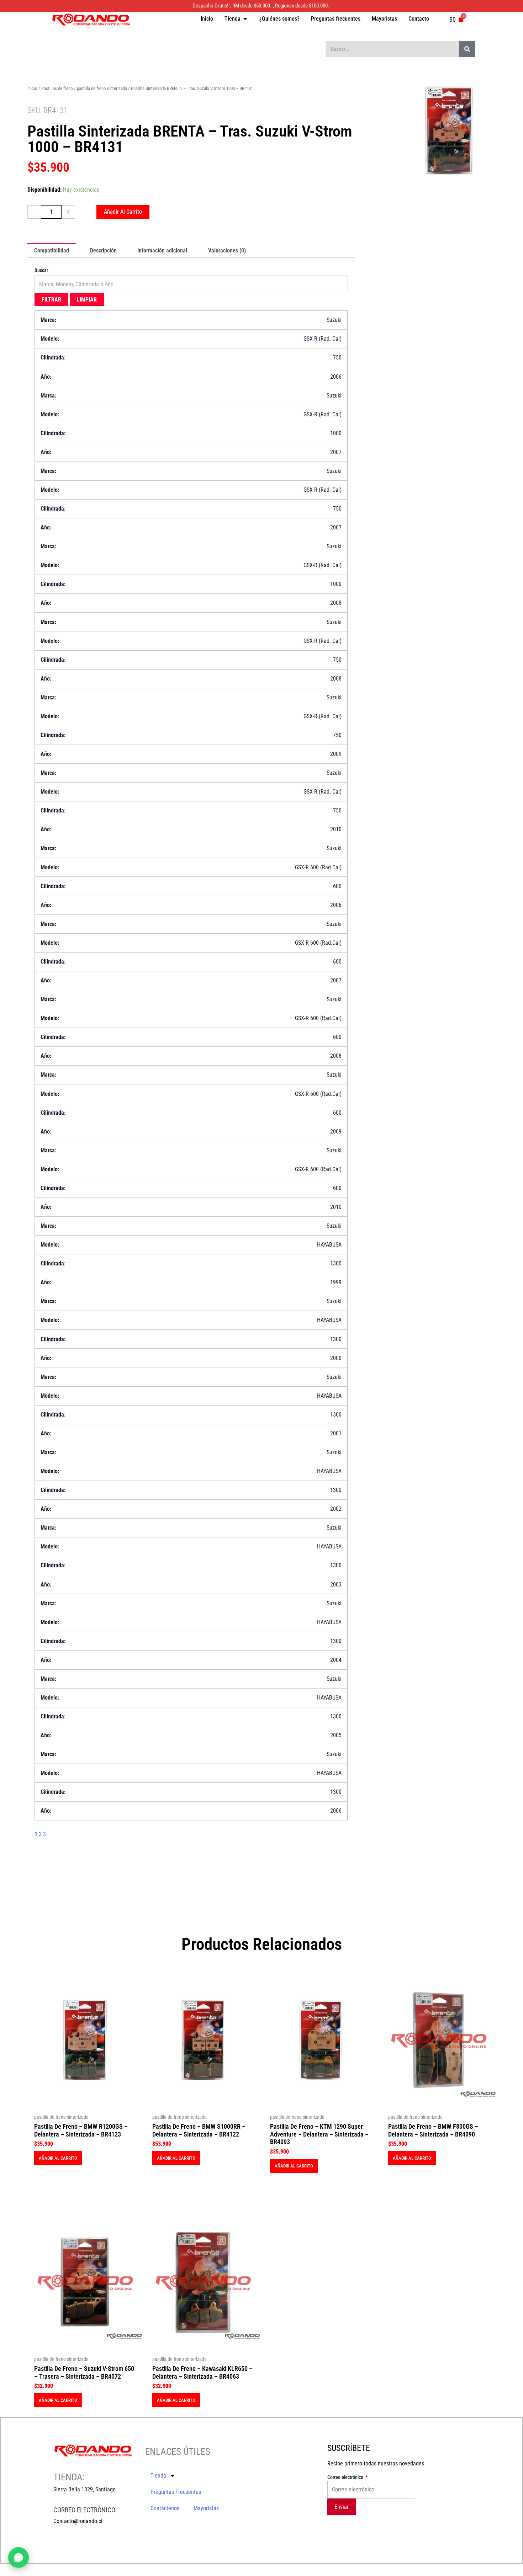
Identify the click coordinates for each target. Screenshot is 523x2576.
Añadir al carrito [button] (58, 2158)
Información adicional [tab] (162, 250)
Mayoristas (206, 2508)
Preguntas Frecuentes (176, 2492)
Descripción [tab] (103, 250)
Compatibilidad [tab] (52, 250)
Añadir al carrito (123, 212)
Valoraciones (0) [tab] (227, 250)
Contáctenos (165, 2508)
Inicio (32, 88)
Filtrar (51, 300)
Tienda (158, 2476)
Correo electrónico (346, 2477)
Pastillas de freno (57, 88)
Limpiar (87, 300)
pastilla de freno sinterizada (102, 88)
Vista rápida (85, 2103)
